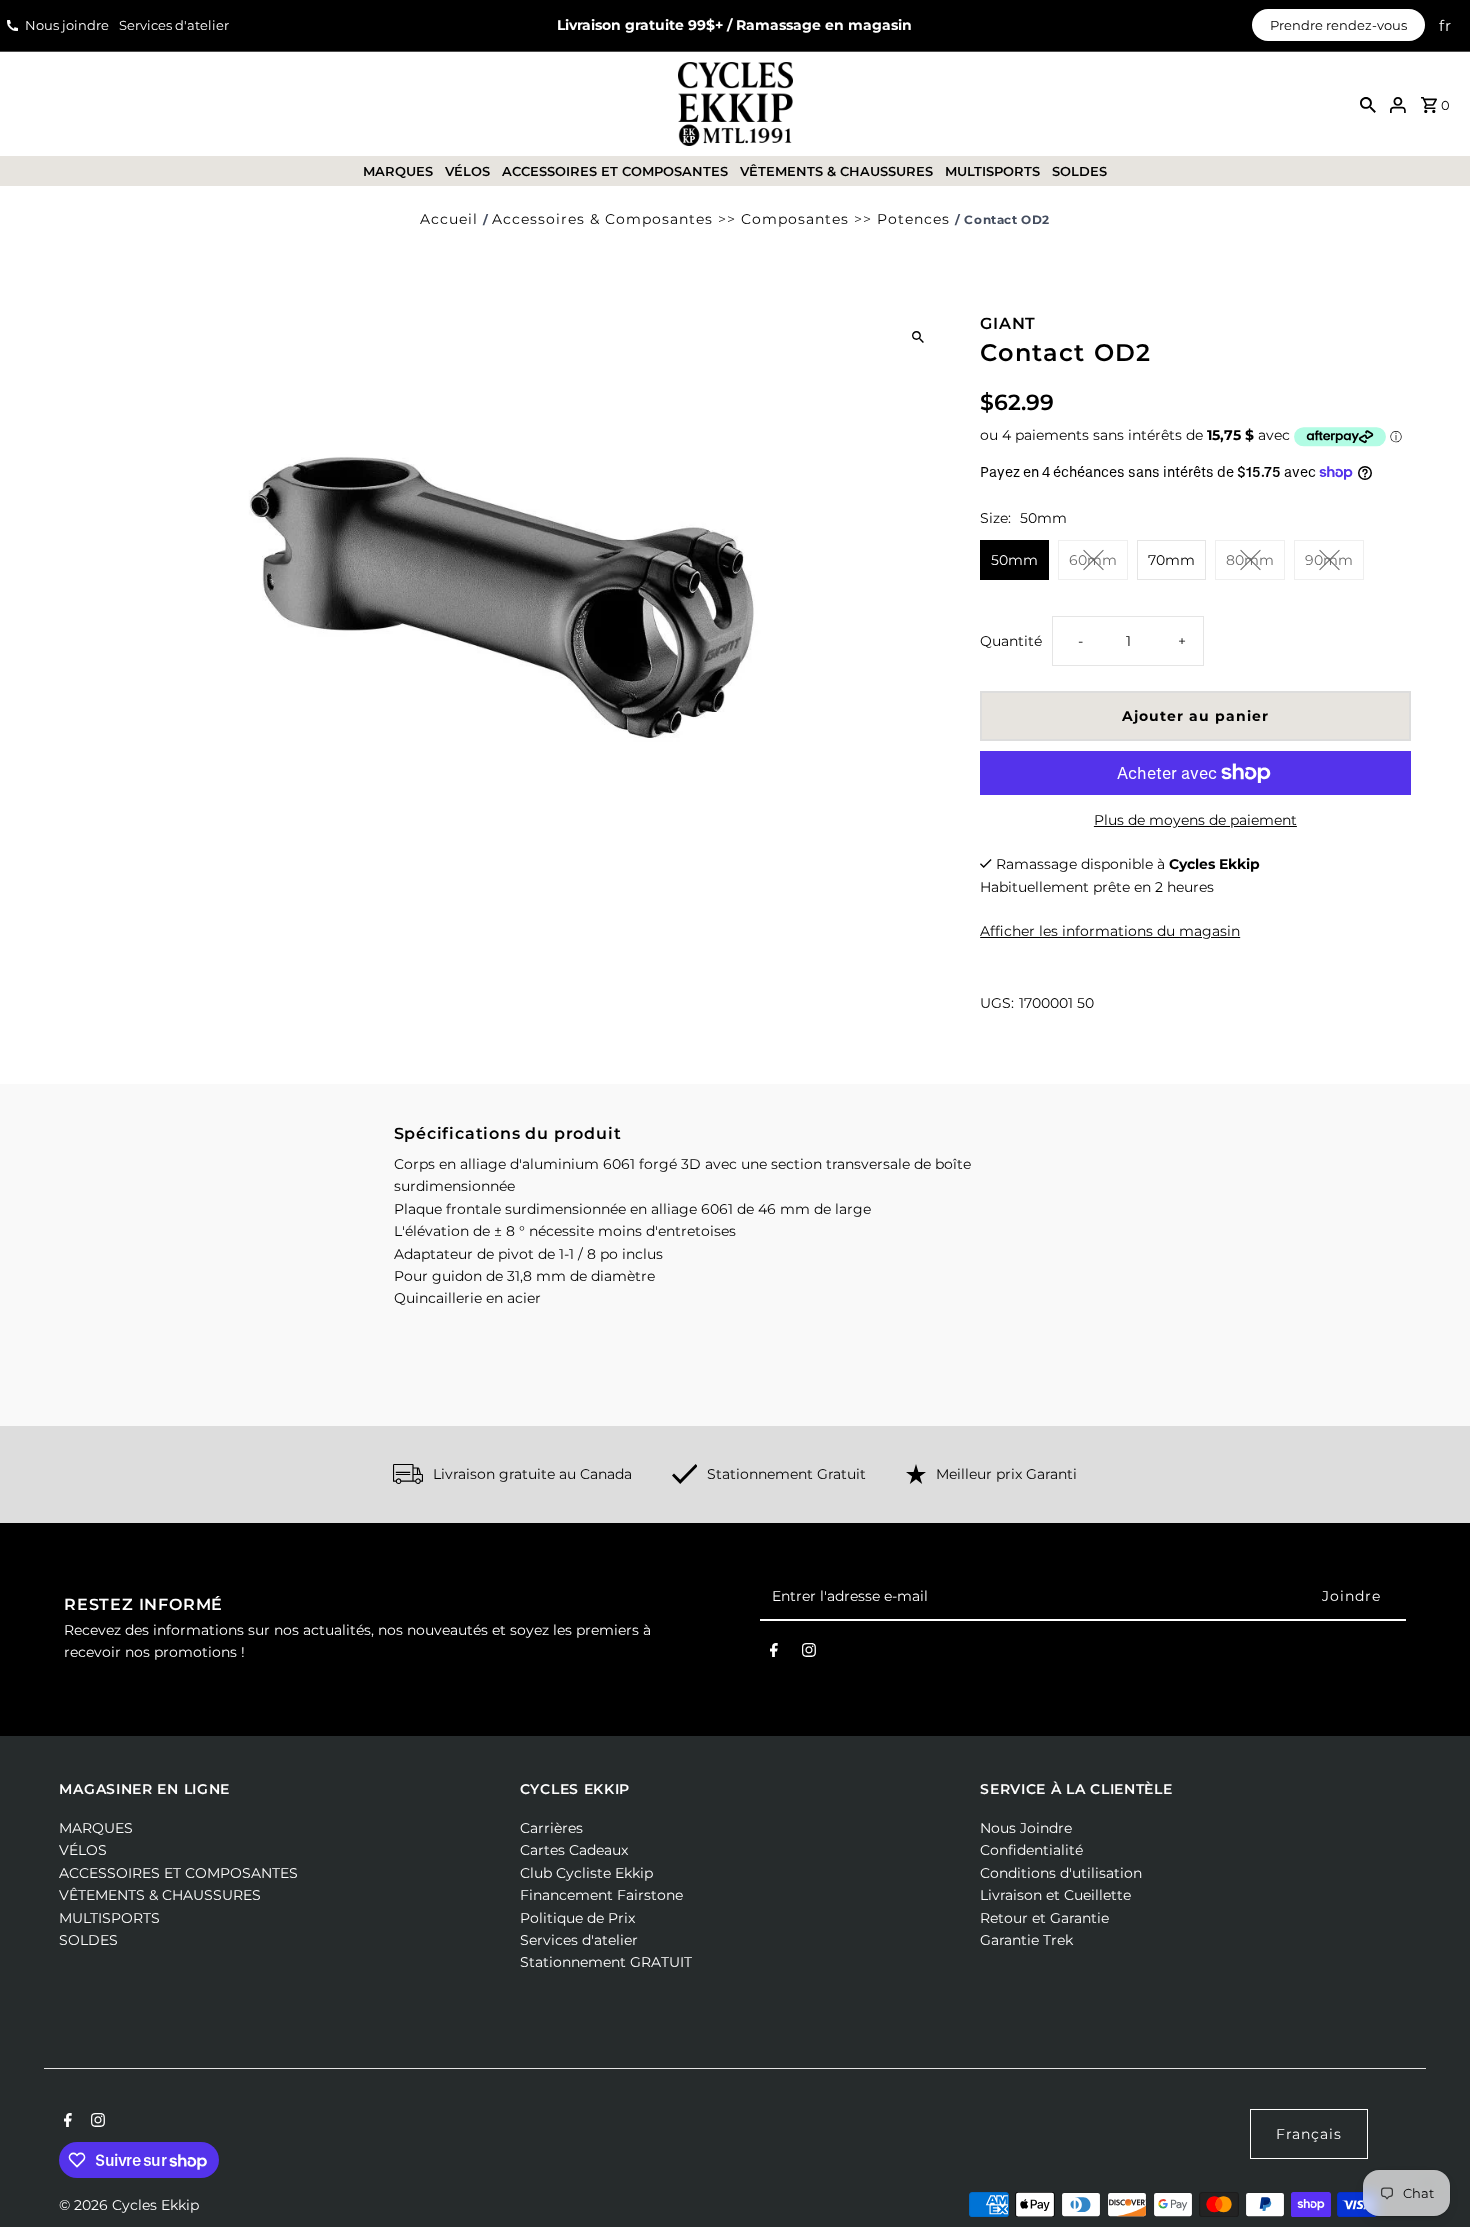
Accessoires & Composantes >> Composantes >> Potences (721, 219)
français (1309, 2134)
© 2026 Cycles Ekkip (129, 2205)
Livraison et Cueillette (1055, 1895)
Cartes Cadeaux (574, 1850)
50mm (1014, 560)
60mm (1093, 560)
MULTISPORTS (992, 171)
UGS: (997, 1003)
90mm (1329, 560)
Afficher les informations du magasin (1110, 930)
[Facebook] (774, 1654)
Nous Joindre (1026, 1828)
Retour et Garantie (1044, 1918)
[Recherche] (1368, 104)
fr (1445, 25)
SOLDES (1079, 171)
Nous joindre (67, 25)
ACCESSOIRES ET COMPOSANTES (615, 171)
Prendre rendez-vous (1338, 25)
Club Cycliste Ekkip (586, 1873)
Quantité (1011, 641)
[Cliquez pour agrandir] (917, 336)
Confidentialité (1031, 1850)
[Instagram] (809, 1654)
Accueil (449, 219)
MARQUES (398, 171)
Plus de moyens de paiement (1195, 820)
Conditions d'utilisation (1061, 1873)
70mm (1171, 560)
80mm (1250, 560)
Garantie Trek (1026, 1940)
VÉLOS (467, 171)
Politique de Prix (577, 1918)
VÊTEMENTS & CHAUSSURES (836, 171)
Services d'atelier (174, 25)
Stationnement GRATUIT (606, 1962)
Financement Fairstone (601, 1895)
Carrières (551, 1828)
